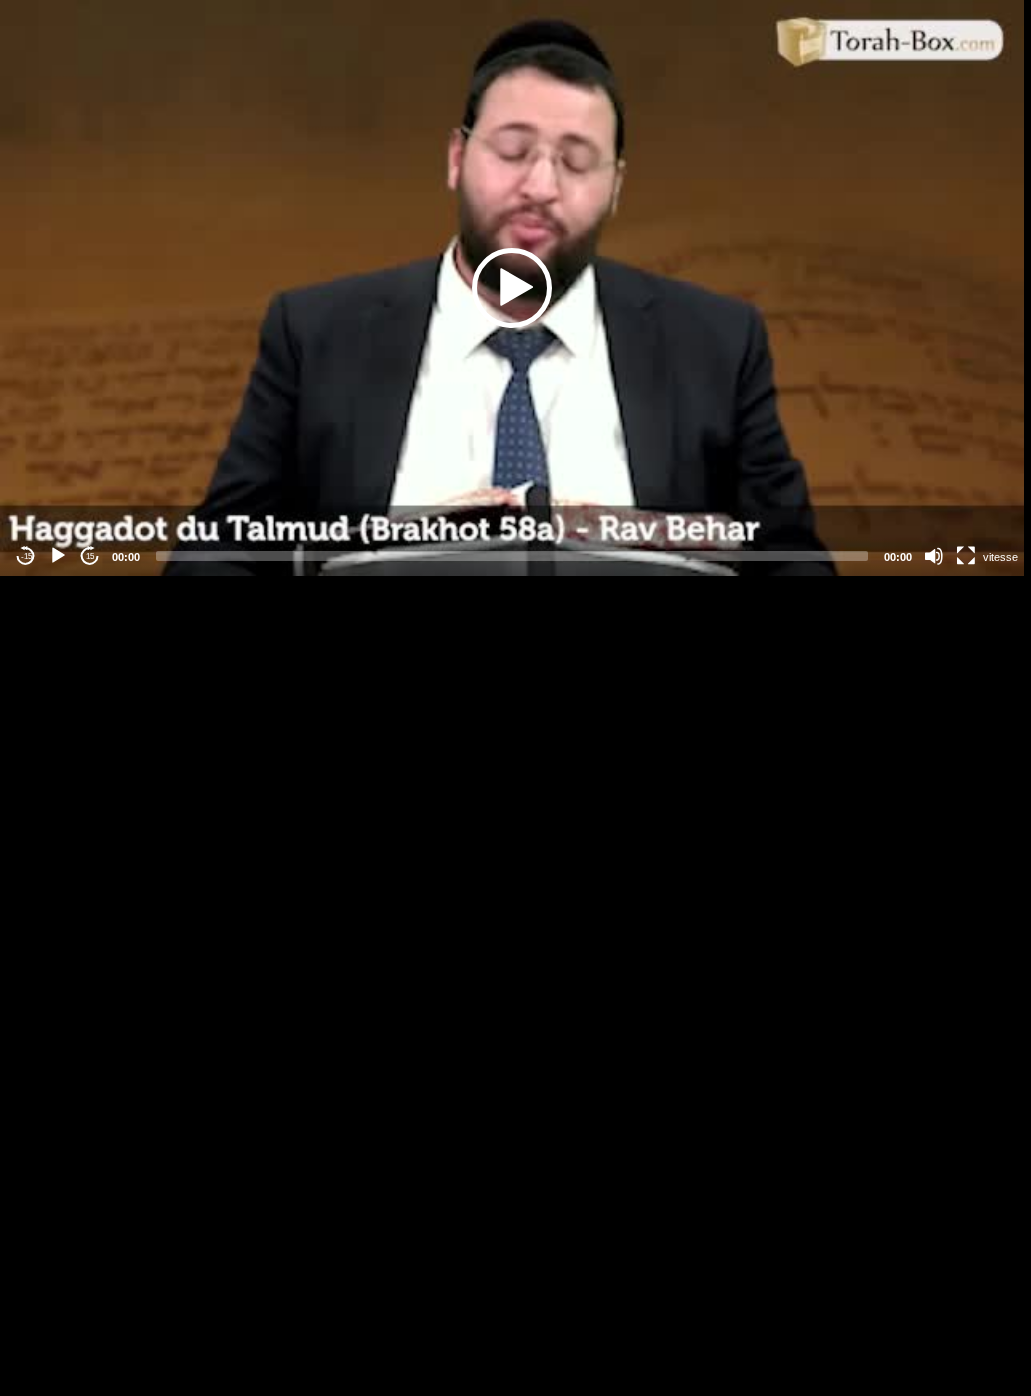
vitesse (1000, 557)
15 (90, 556)
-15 (26, 556)
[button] (512, 288)
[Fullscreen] (966, 556)
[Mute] (934, 556)
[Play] (58, 556)
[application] (512, 288)
